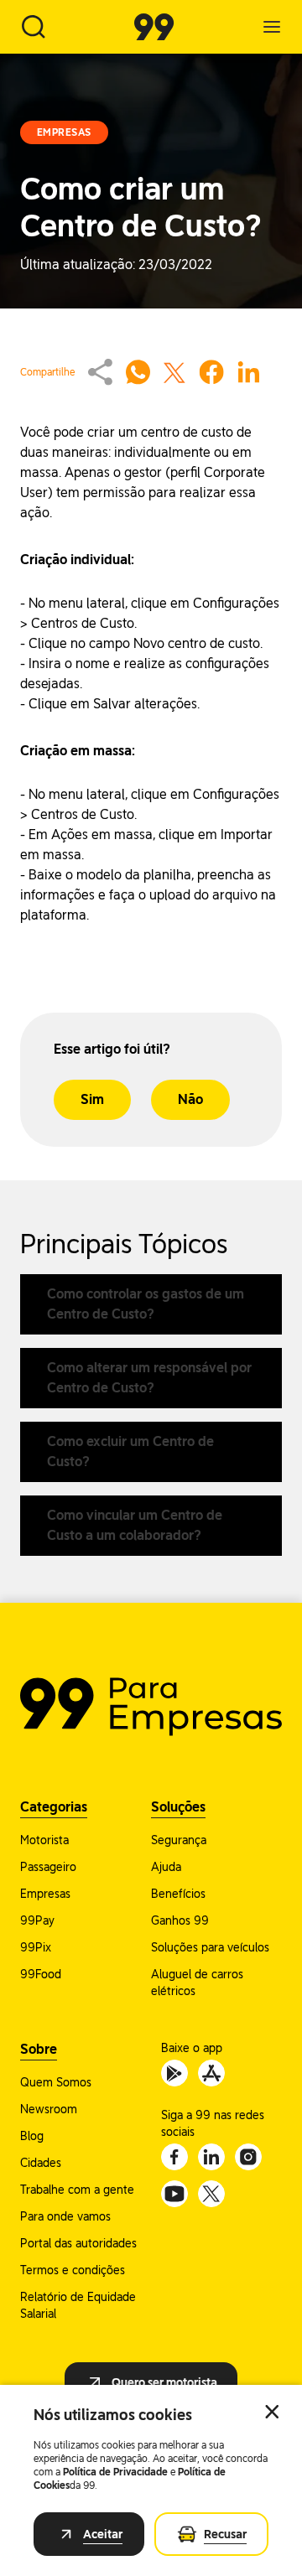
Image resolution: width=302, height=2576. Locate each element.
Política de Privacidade (115, 2472)
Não (190, 1099)
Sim (92, 1099)
